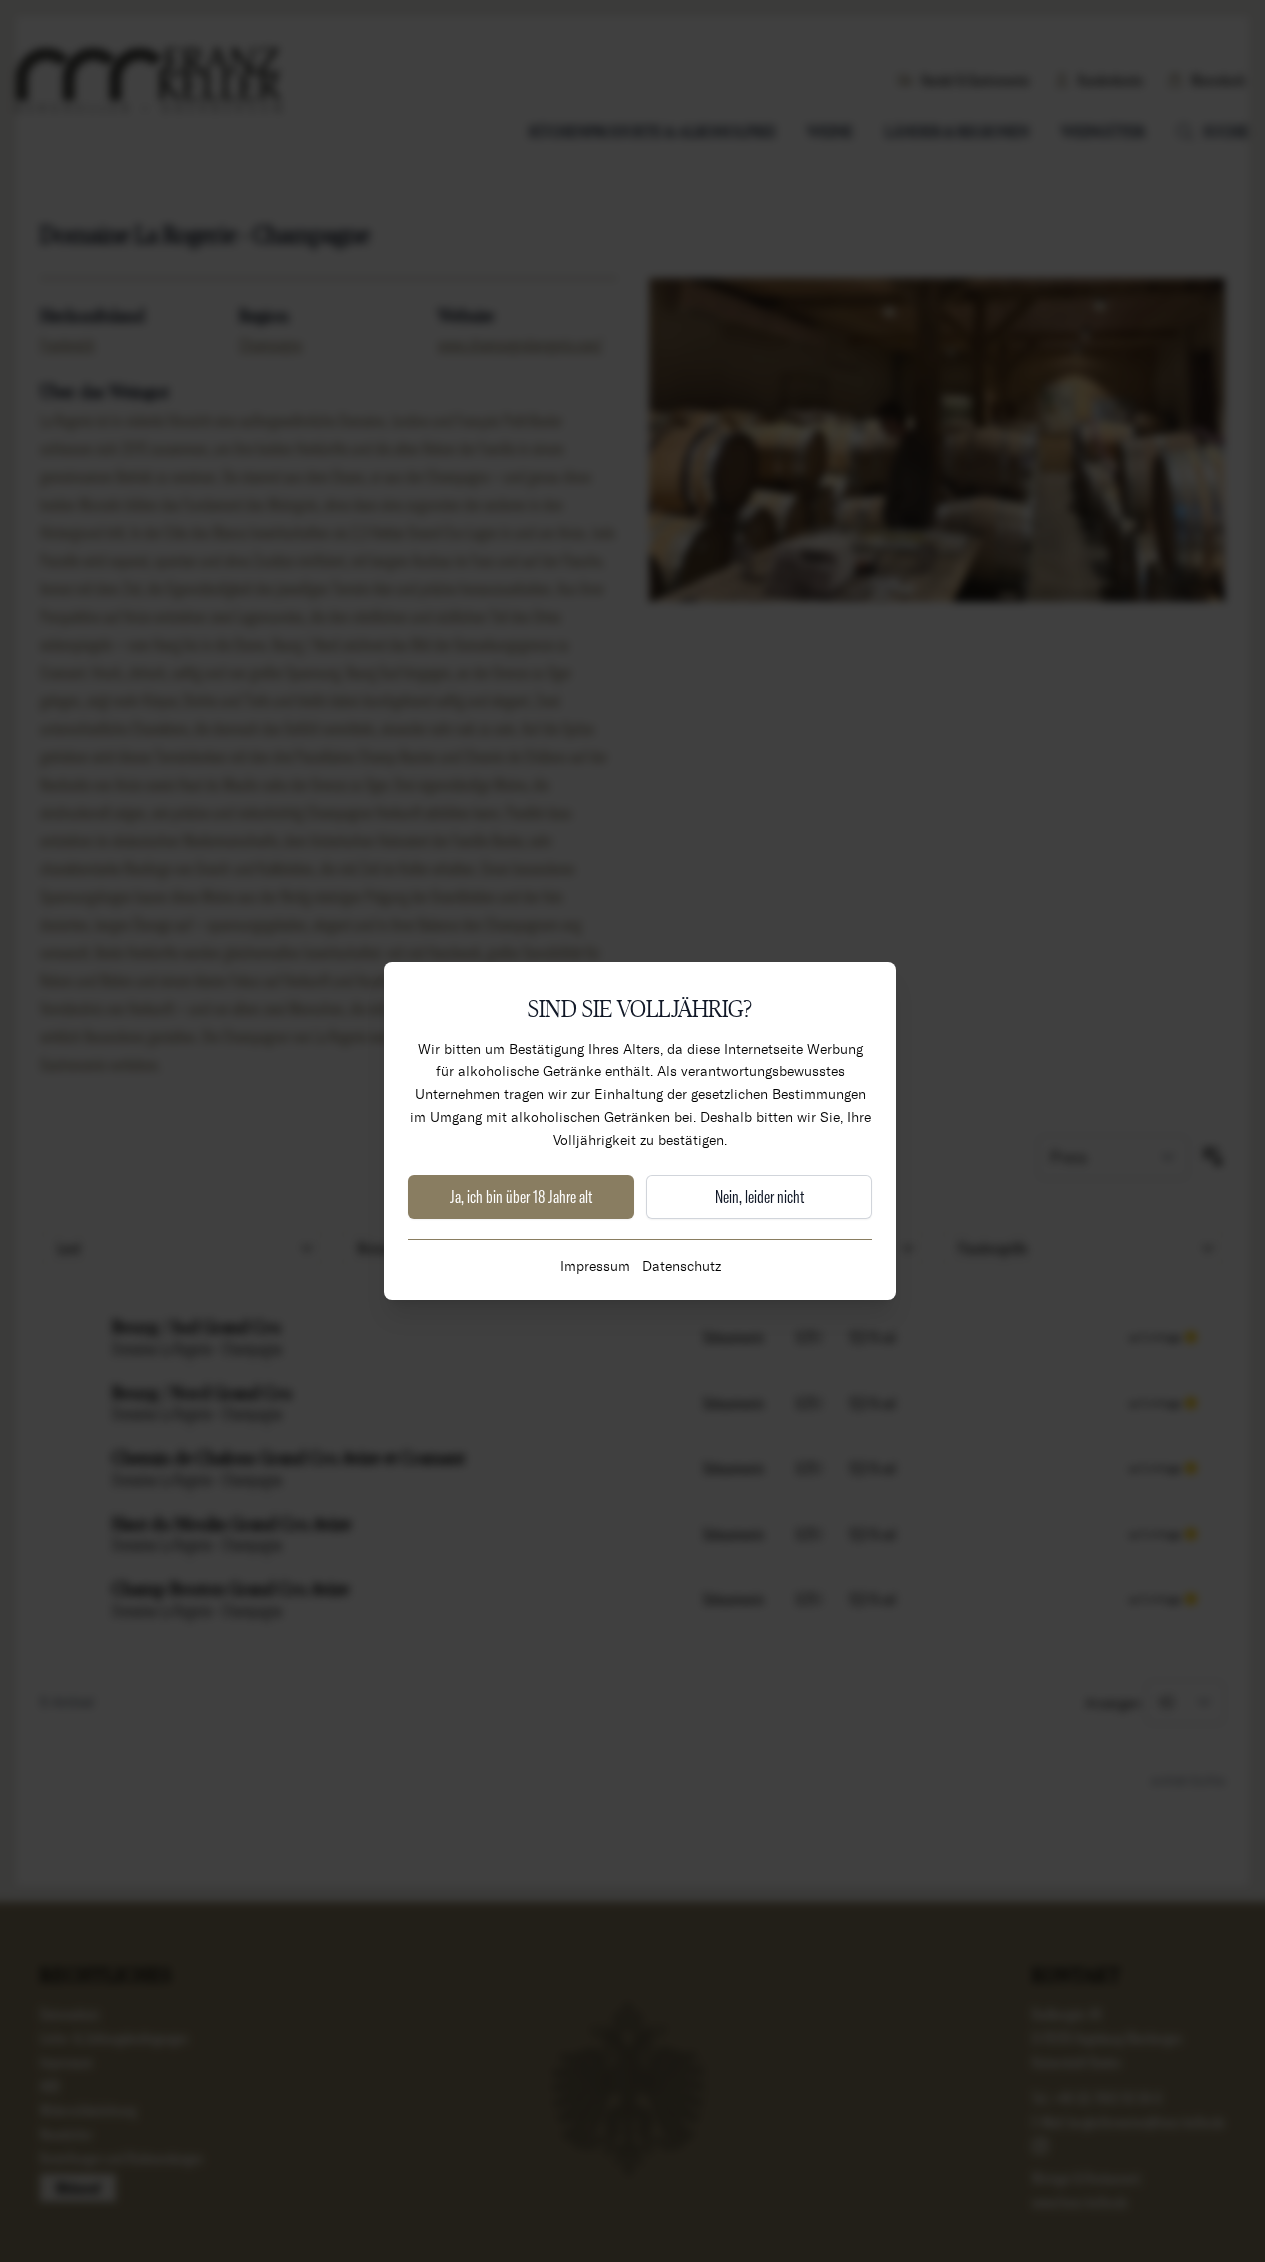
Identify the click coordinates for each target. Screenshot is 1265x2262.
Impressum (595, 1265)
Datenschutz (681, 1265)
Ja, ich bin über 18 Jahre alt (521, 1196)
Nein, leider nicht (759, 1196)
